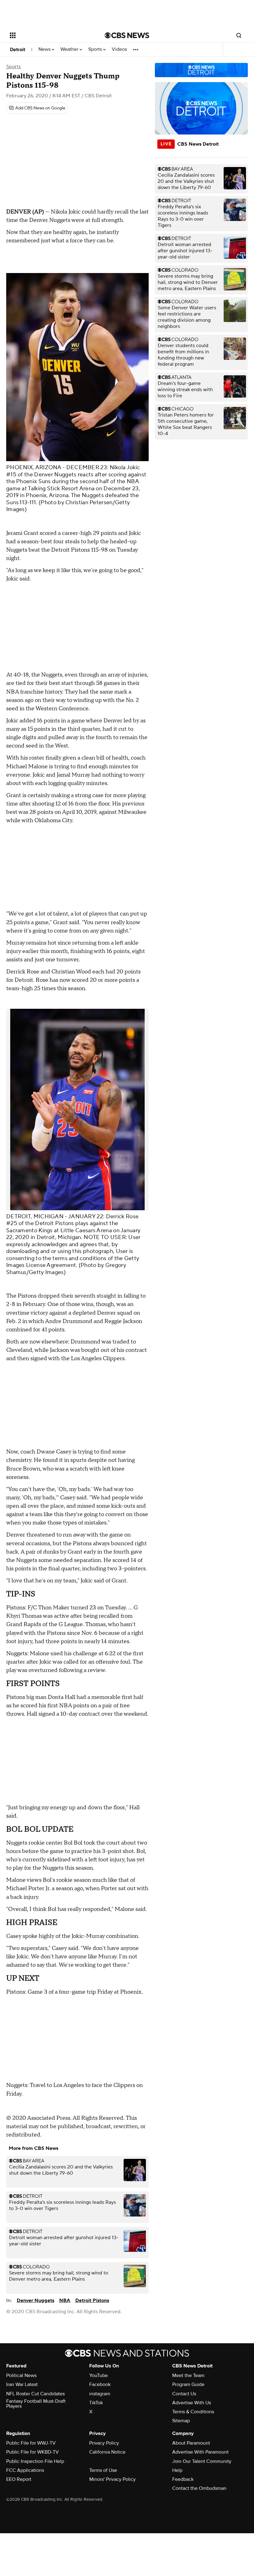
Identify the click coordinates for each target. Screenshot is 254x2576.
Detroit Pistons (92, 2300)
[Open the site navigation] (49, 35)
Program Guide (188, 2384)
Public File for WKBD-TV (33, 2452)
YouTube (99, 2375)
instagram (100, 2394)
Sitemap (181, 2421)
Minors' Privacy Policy (112, 2479)
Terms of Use (103, 2470)
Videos (119, 49)
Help (177, 2470)
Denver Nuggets (35, 2300)
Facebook (100, 2384)
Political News (21, 2375)
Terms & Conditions (193, 2412)
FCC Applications (25, 2470)
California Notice (107, 2452)
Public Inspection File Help (35, 2461)
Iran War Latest (22, 2384)
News (45, 49)
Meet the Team (188, 2375)
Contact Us (184, 2394)
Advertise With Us (192, 2403)
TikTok (96, 2403)
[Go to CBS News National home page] (127, 35)
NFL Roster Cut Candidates (35, 2394)
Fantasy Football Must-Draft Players (36, 2404)
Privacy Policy (104, 2443)
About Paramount (191, 2443)
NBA (65, 2300)
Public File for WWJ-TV (31, 2443)
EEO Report (19, 2479)
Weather (70, 49)
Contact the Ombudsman (199, 2488)
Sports (96, 49)
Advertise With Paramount (200, 2452)
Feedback (183, 2479)
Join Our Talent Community (202, 2461)
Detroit (18, 50)
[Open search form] (239, 35)
